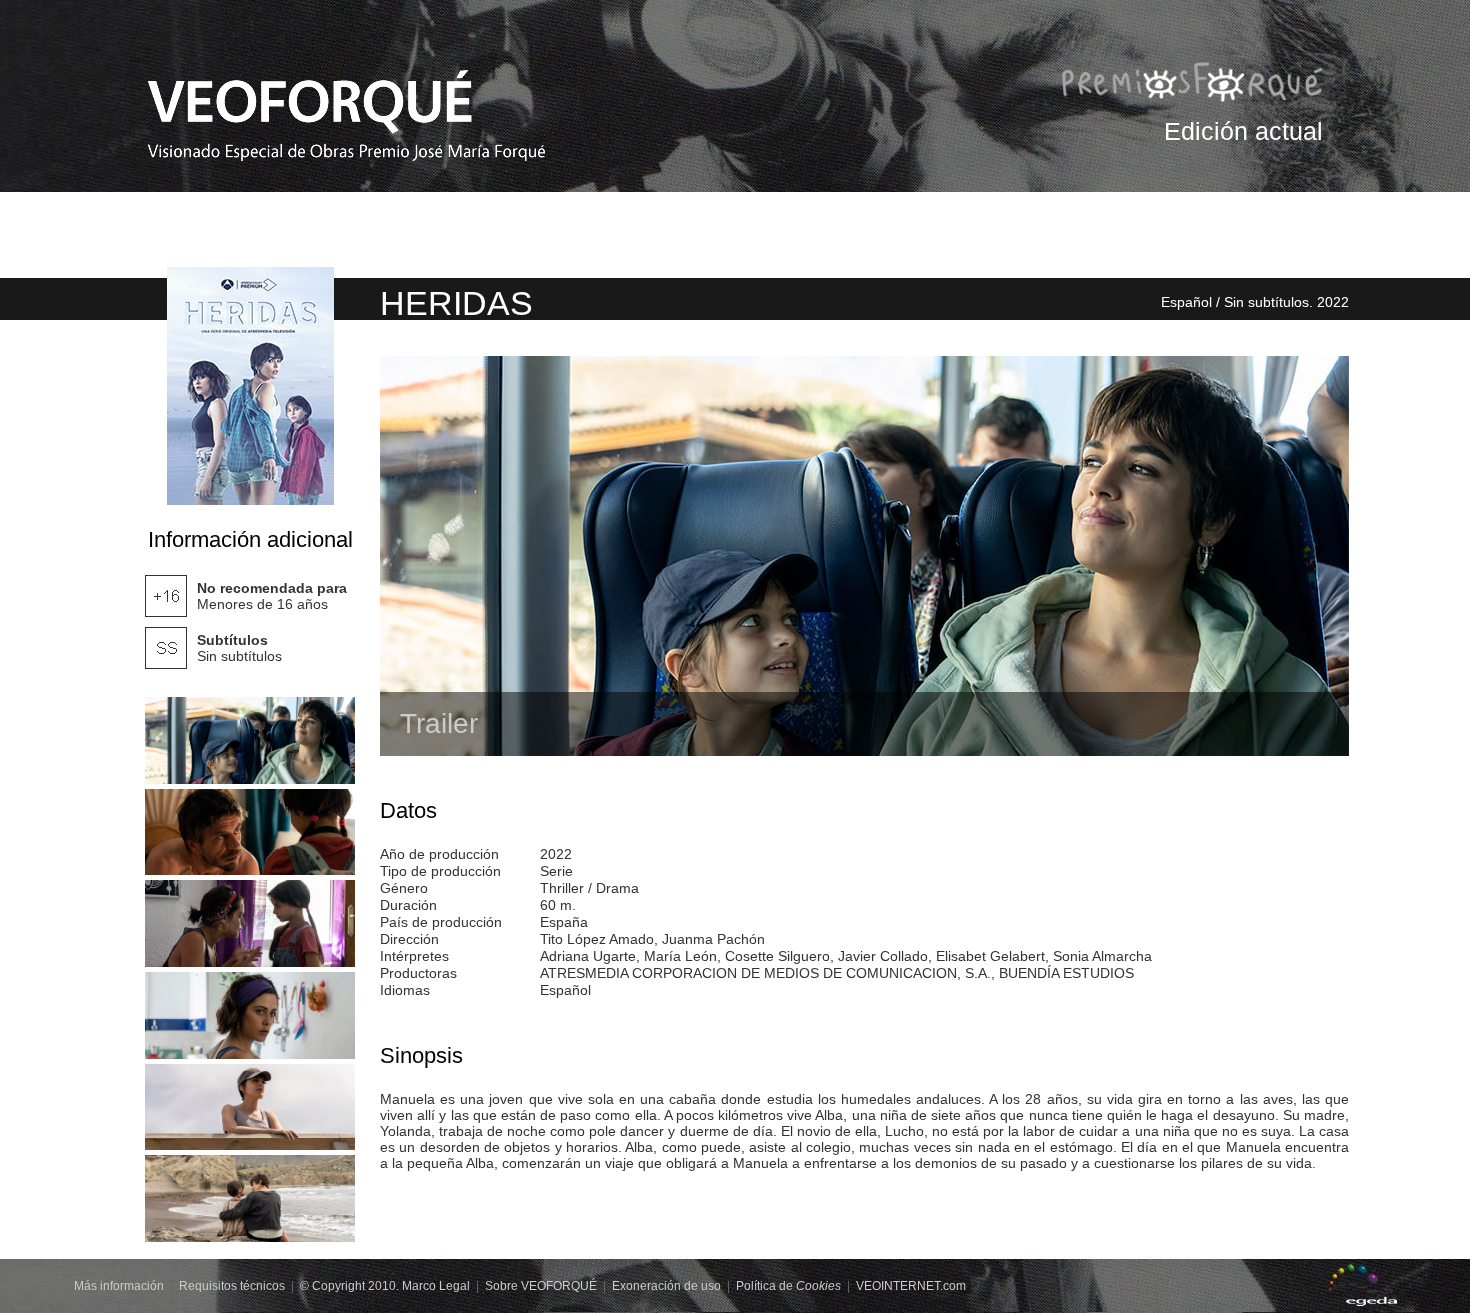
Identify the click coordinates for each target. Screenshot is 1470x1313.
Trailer (439, 723)
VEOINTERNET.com (911, 1286)
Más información (119, 1286)
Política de (788, 1286)
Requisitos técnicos (232, 1286)
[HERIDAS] (250, 740)
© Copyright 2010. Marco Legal (385, 1286)
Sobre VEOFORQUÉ (541, 1286)
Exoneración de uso (666, 1286)
